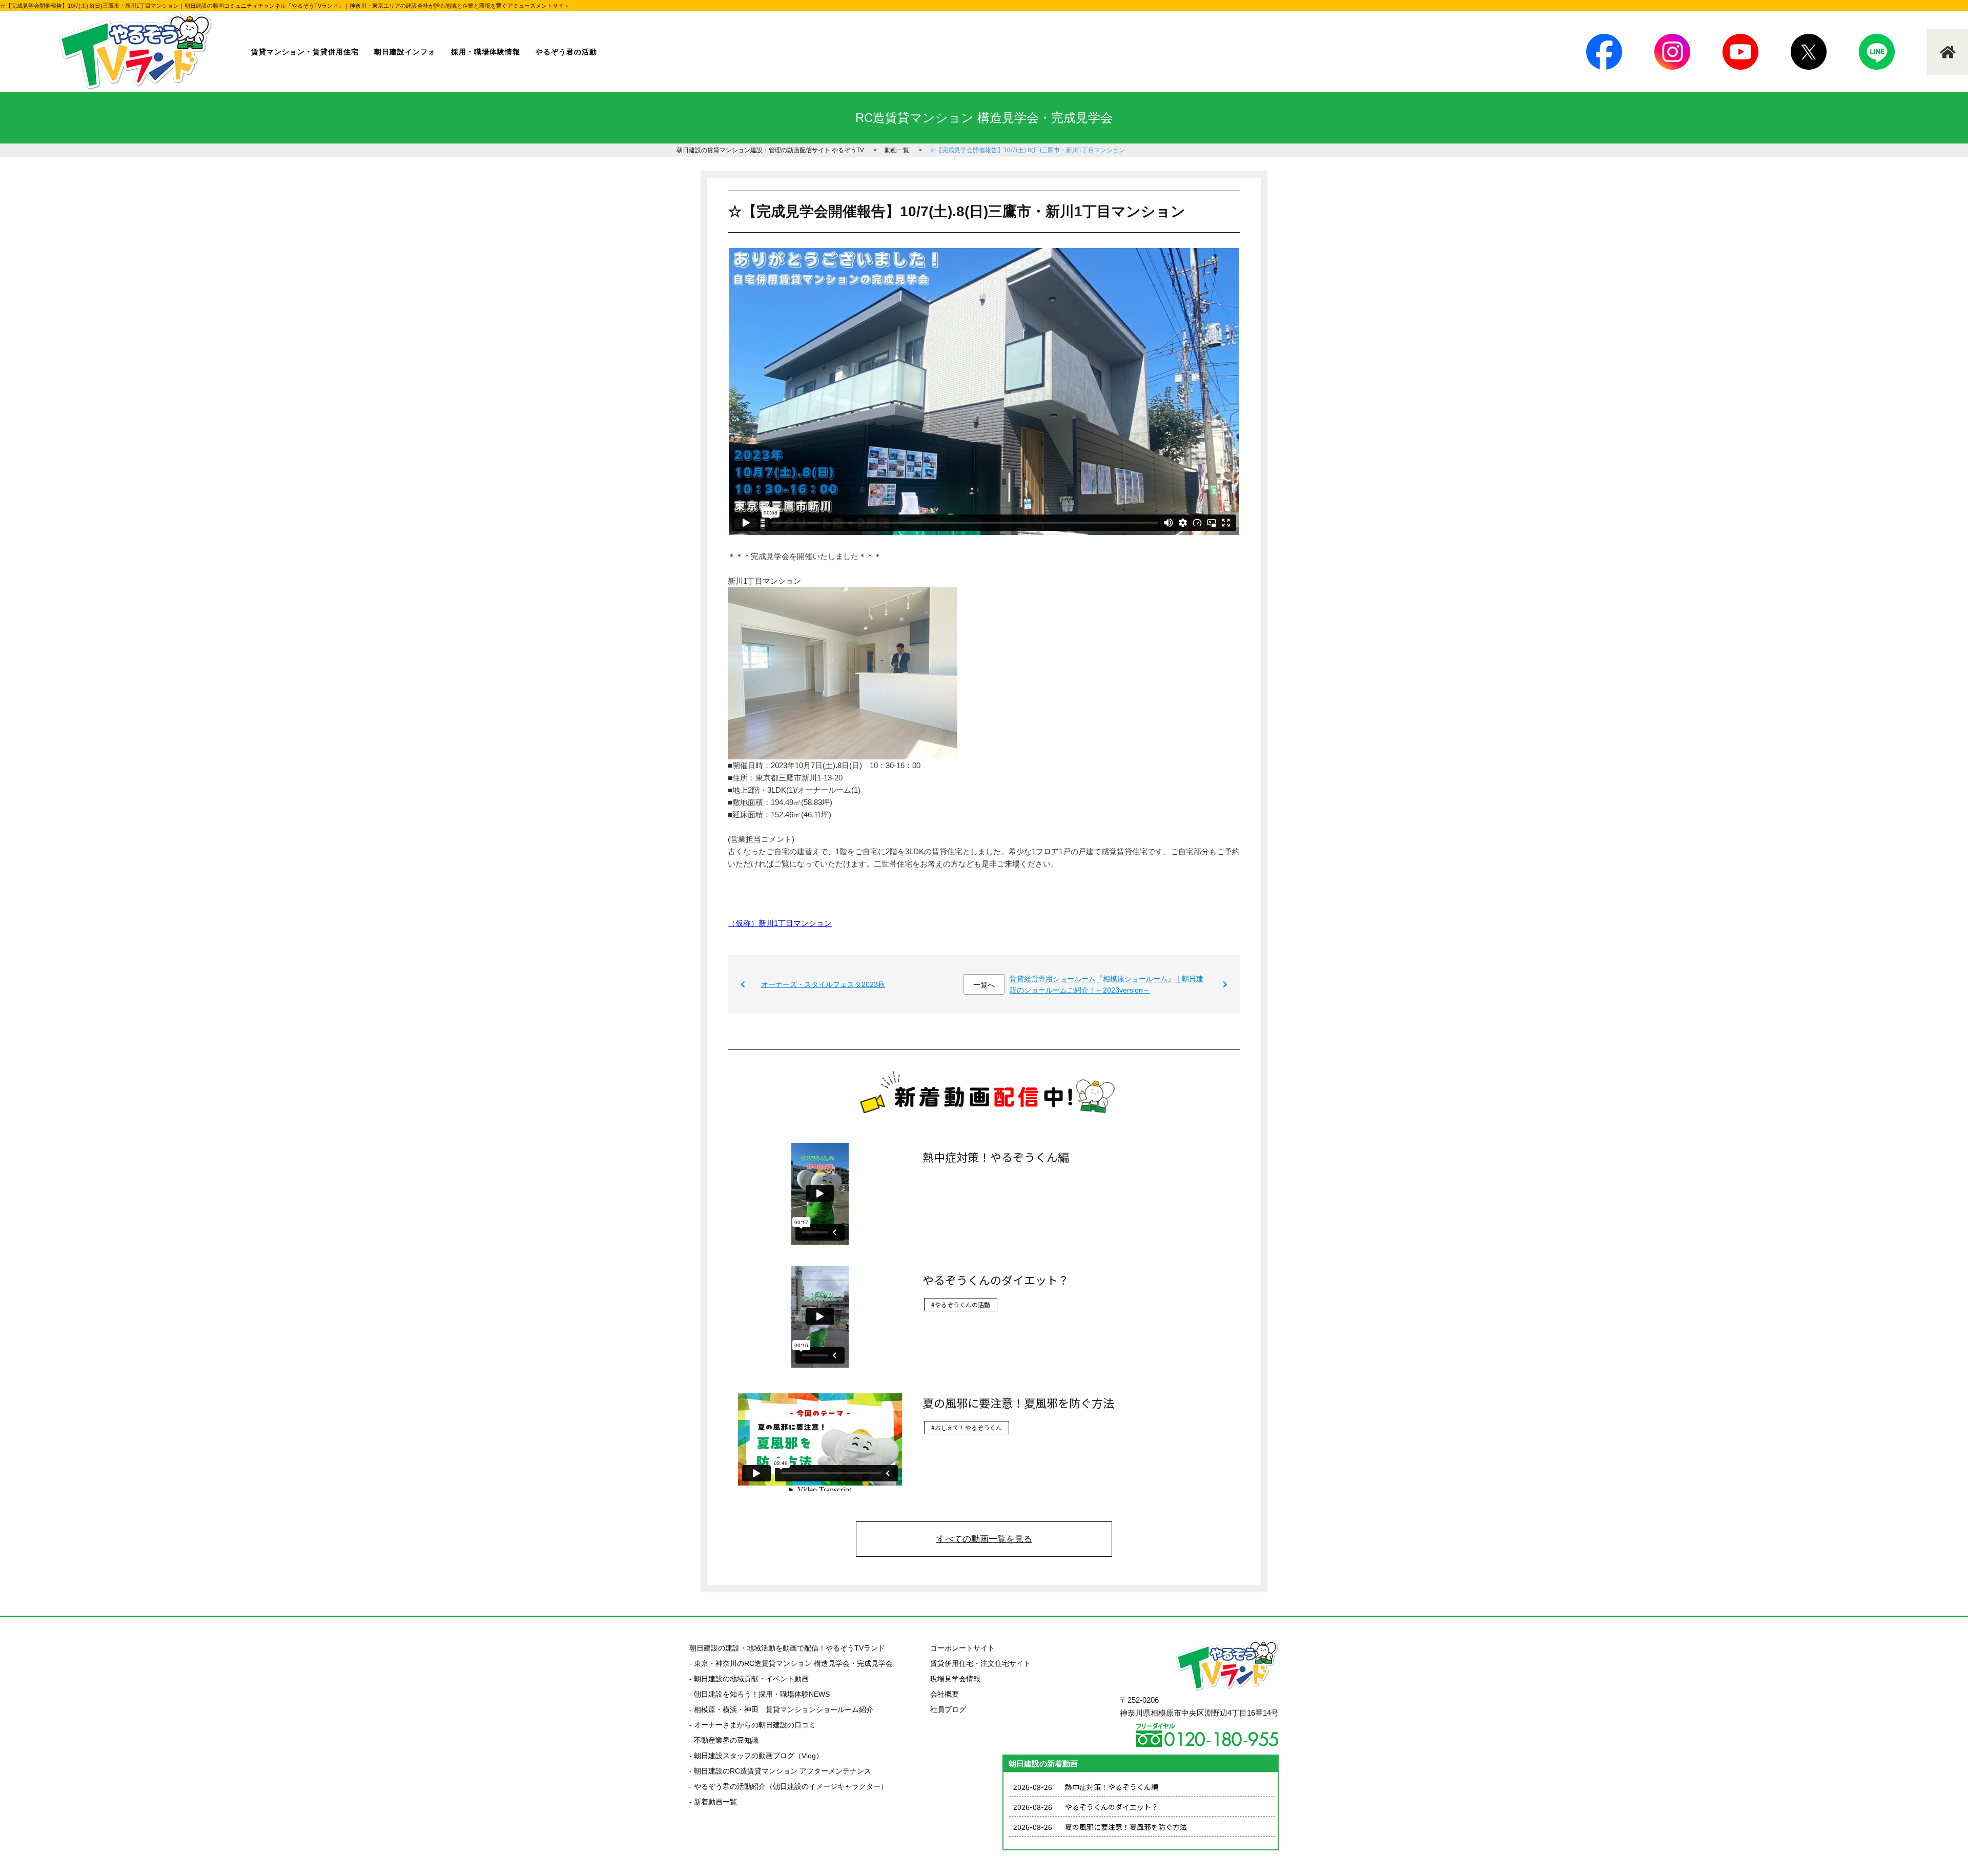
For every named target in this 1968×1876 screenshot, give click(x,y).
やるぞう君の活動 (566, 52)
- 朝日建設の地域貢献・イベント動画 (749, 1679)
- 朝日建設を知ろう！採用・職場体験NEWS (760, 1694)
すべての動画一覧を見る (984, 1539)
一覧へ (984, 985)
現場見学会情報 (955, 1679)
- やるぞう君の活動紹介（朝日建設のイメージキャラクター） (788, 1786)
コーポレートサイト (962, 1648)
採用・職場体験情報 (486, 52)
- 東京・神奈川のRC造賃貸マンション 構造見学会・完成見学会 (791, 1663)
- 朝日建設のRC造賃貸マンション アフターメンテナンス (780, 1771)
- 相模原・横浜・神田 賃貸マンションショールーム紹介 (781, 1709)
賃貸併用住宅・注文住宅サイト (980, 1663)
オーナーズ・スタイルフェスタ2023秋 (823, 984)
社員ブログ (948, 1709)
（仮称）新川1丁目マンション (780, 923)
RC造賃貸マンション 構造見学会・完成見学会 (984, 118)
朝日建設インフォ (405, 52)
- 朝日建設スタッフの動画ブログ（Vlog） (756, 1756)
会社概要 (945, 1694)
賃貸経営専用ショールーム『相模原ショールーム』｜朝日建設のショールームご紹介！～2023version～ (1106, 984)
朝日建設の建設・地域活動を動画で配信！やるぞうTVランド (787, 1648)
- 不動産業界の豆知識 (724, 1740)
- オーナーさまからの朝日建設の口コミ (753, 1725)
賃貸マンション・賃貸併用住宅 (305, 52)
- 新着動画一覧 (713, 1802)
